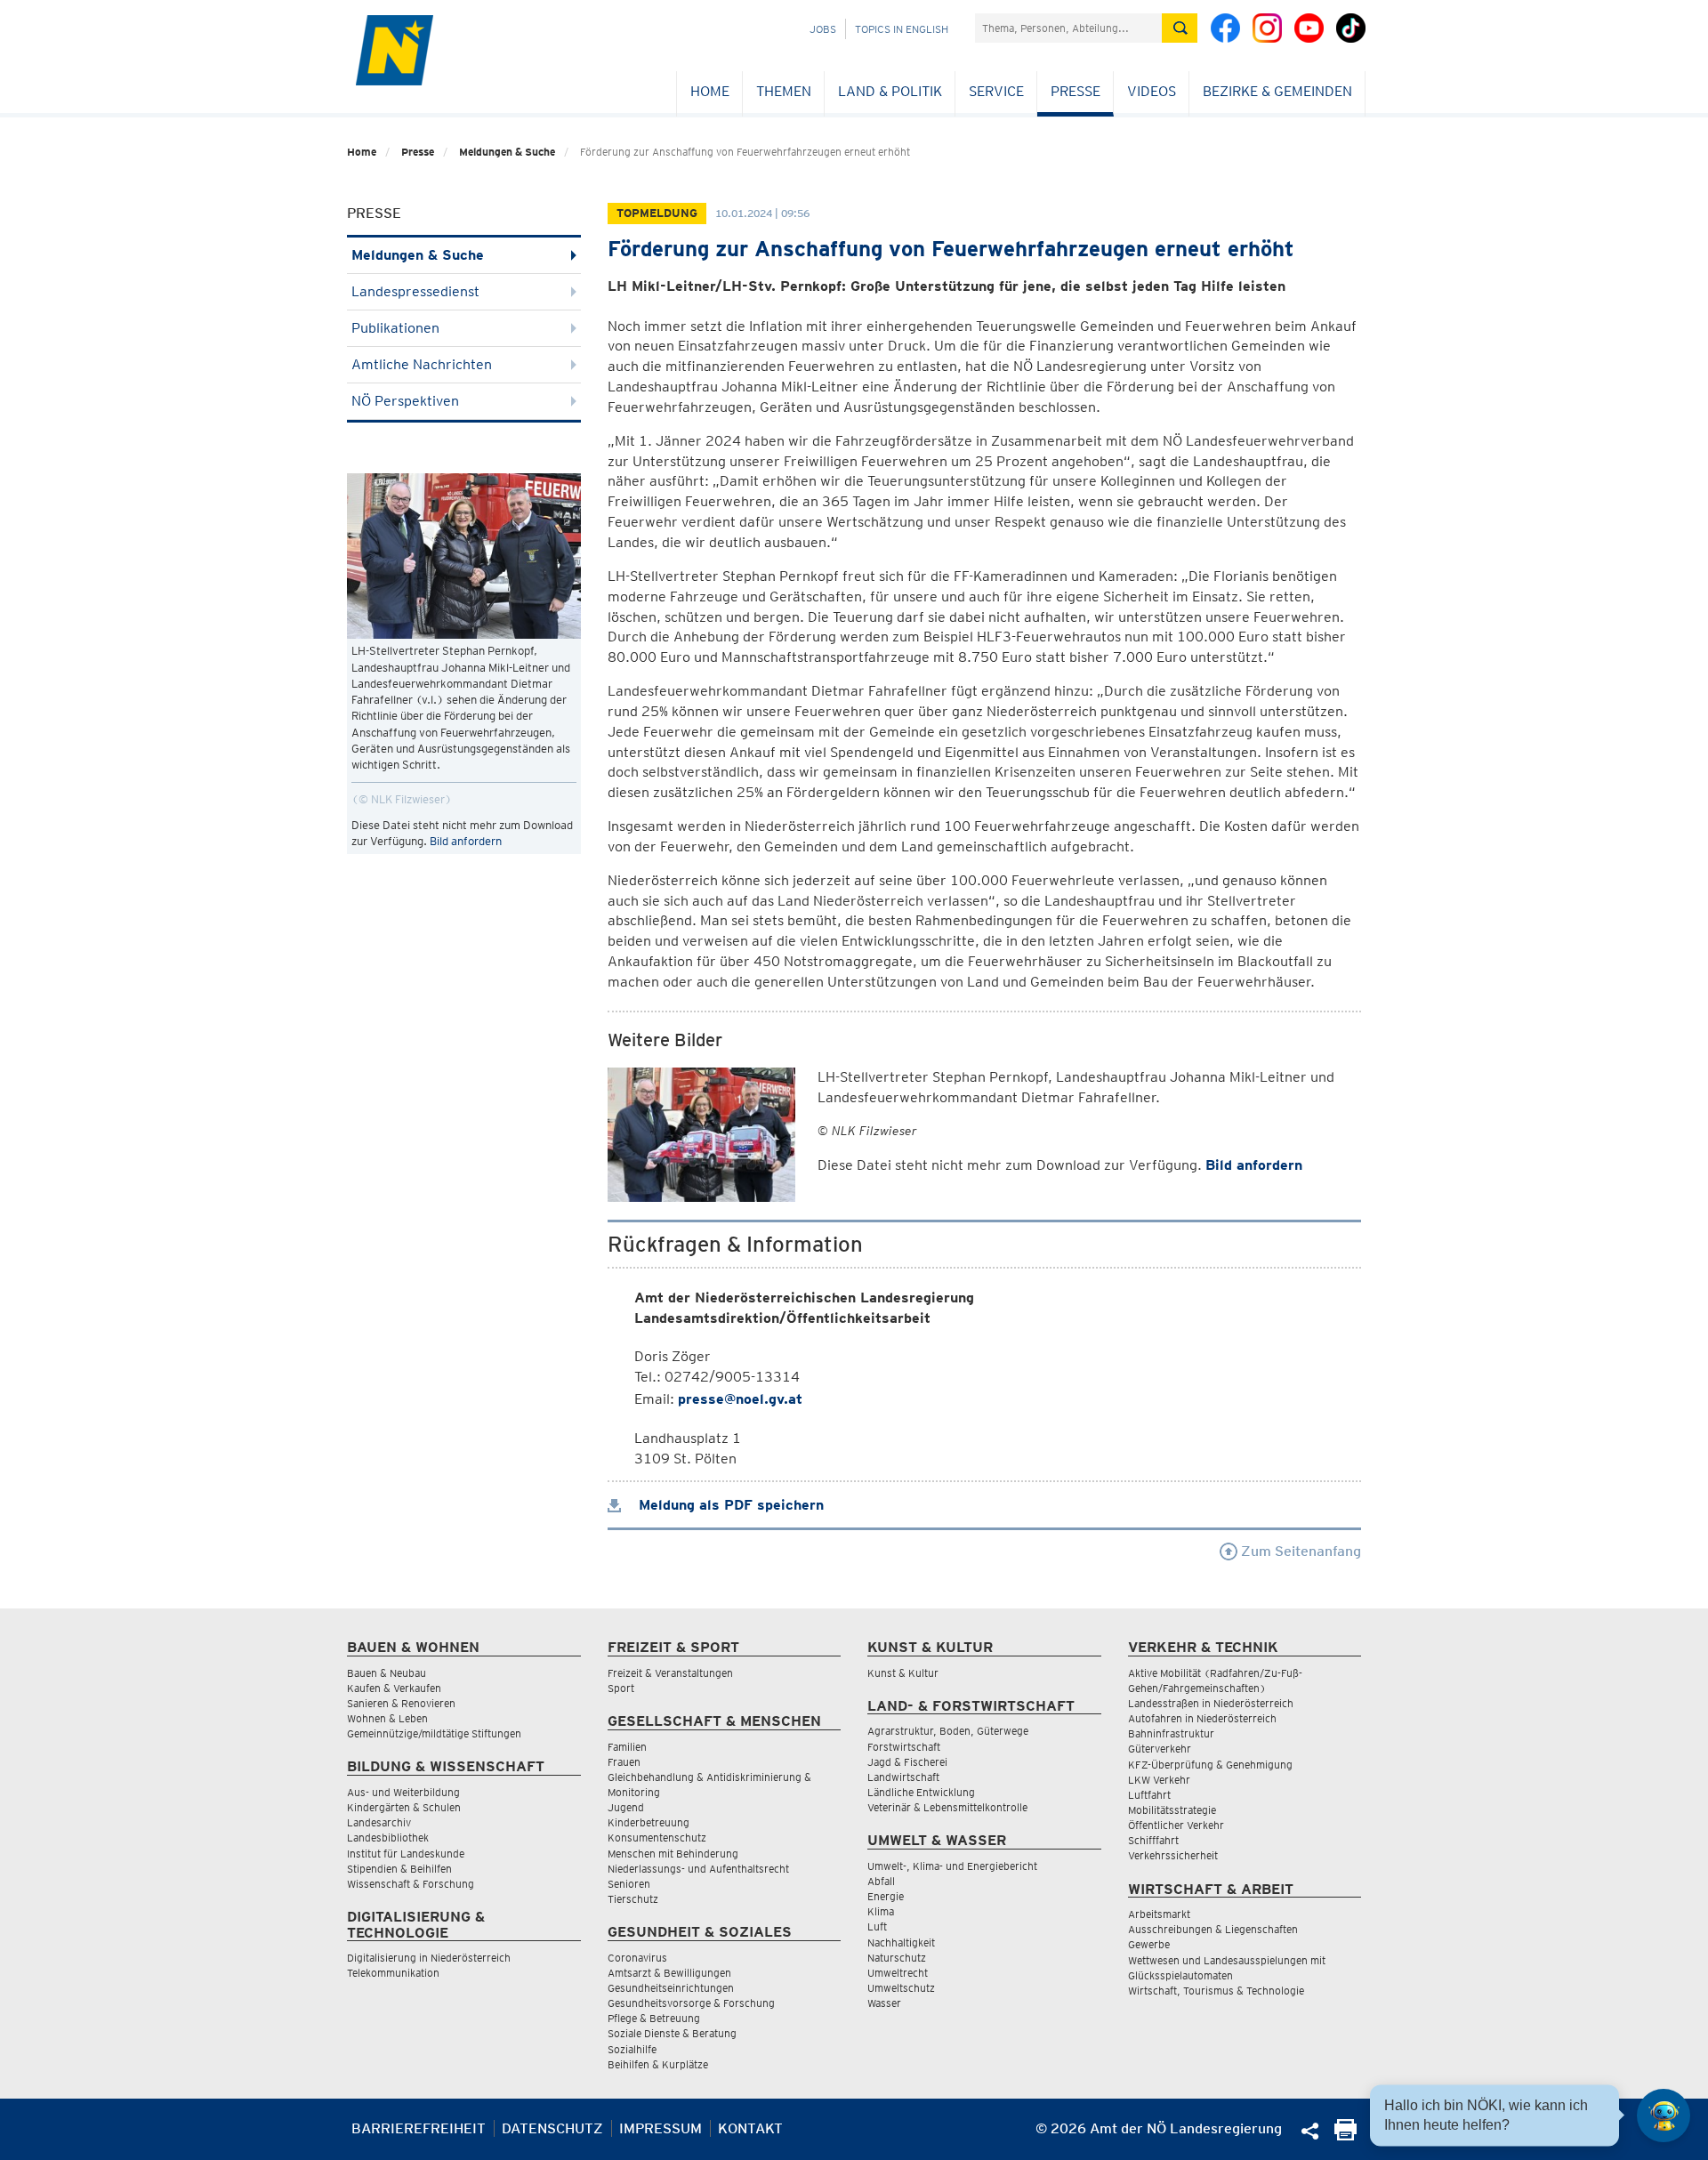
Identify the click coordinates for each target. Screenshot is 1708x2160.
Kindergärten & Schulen (404, 1807)
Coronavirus (637, 1958)
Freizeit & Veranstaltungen (670, 1673)
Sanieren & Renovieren (401, 1703)
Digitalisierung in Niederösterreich (429, 1958)
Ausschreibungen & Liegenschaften (1213, 1929)
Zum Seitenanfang (1299, 1551)
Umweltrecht (898, 1973)
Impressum (661, 2128)
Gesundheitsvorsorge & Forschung (691, 2003)
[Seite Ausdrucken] (1345, 2136)
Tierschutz (633, 1899)
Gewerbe (1149, 1944)
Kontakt (750, 2128)
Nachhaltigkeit (901, 1942)
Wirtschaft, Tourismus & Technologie (1216, 1991)
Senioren (629, 1884)
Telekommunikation (393, 1973)
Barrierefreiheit (419, 2128)
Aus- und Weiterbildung (403, 1792)
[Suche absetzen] (1180, 28)
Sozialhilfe (632, 2049)
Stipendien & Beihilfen (399, 1869)
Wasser (884, 2003)
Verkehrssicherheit (1173, 1855)
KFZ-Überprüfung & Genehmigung (1210, 1765)
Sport (621, 1688)
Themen (784, 91)
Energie (886, 1896)
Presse (1076, 91)
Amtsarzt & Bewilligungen (669, 1973)
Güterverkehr (1160, 1749)
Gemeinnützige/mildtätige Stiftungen (434, 1733)
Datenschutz (552, 2128)
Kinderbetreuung (649, 1822)
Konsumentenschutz (657, 1838)
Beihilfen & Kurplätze (658, 2064)
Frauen (624, 1762)
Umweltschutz (901, 1988)
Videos (1152, 91)
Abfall (881, 1881)
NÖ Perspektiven (405, 401)
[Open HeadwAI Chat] (1664, 2116)
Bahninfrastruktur (1171, 1733)
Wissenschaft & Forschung (411, 1884)
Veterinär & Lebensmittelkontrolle (947, 1807)
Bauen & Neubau (387, 1673)
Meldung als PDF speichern (729, 1505)
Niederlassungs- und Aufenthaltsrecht (698, 1869)
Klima (881, 1911)
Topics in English (902, 29)
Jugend (626, 1807)
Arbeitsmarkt (1159, 1914)
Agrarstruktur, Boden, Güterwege (948, 1731)
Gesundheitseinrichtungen (671, 1988)
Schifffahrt (1153, 1840)
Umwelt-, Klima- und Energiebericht (952, 1866)
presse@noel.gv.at (740, 1399)
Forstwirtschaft (904, 1747)
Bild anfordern (466, 841)
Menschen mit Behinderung (673, 1854)
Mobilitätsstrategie (1172, 1810)
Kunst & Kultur (903, 1673)
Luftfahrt (1149, 1795)
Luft (877, 1926)
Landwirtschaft (903, 1777)
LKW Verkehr (1159, 1780)
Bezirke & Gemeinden (1277, 91)
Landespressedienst (415, 291)
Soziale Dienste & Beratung (672, 2033)
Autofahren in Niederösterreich (1202, 1718)
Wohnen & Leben (387, 1718)
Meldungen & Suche (507, 152)
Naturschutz (897, 1958)
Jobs (823, 29)
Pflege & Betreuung (654, 2018)
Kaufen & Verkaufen (394, 1688)
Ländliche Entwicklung (921, 1792)
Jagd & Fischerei (907, 1762)
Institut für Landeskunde (406, 1854)
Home (710, 91)
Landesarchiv (379, 1822)
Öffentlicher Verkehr (1176, 1825)
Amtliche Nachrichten (422, 364)
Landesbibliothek (388, 1838)
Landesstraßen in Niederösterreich (1211, 1703)
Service (996, 91)
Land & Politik (890, 91)
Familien (627, 1747)
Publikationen (395, 328)
